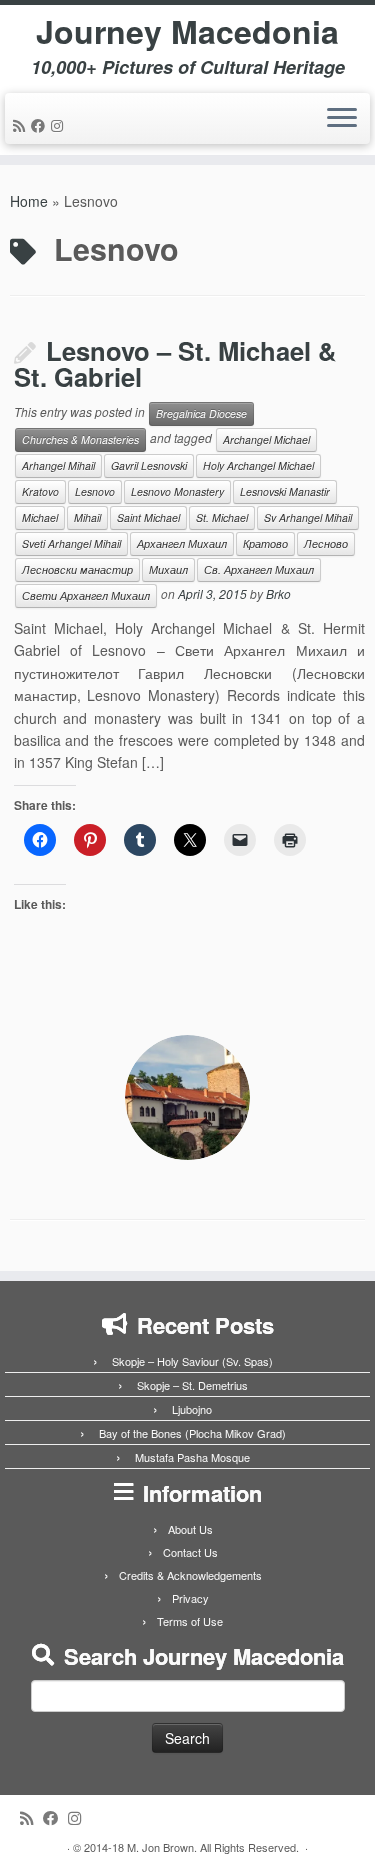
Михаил (168, 569)
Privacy (190, 1598)
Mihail (87, 517)
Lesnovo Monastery (177, 491)
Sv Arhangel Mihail (308, 517)
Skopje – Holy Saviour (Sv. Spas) (192, 1361)
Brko (278, 593)
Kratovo (40, 491)
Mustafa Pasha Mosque (192, 1457)
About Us (190, 1529)
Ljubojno (192, 1409)
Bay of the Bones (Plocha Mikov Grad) (192, 1433)
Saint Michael (148, 517)
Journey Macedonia (187, 31)
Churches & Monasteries (80, 439)
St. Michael (222, 517)
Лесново (326, 543)
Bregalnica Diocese (201, 413)
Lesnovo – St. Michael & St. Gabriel (175, 364)
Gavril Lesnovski (149, 465)
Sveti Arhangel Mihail (71, 543)
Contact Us (190, 1552)
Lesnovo (95, 491)
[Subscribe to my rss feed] (22, 125)
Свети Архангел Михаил (86, 595)
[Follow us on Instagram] (60, 125)
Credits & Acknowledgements (190, 1575)
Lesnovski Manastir (285, 491)
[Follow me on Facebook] (41, 125)
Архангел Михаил (182, 543)
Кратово (265, 543)
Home (29, 201)
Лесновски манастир (77, 569)
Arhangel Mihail (58, 465)
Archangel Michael (266, 439)
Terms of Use (190, 1621)
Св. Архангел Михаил (259, 569)
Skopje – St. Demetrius (192, 1385)
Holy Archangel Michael (258, 465)
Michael (40, 517)
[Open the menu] (342, 119)
